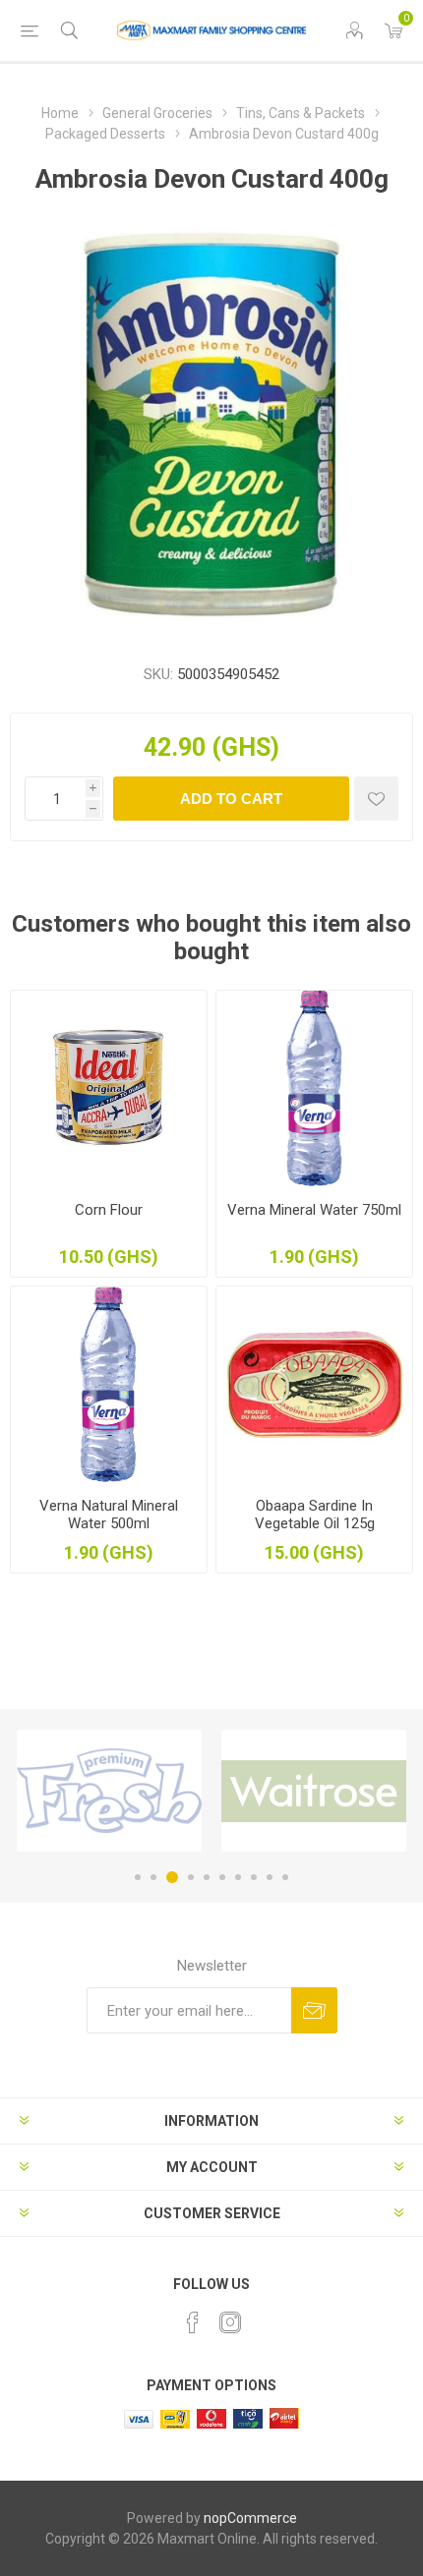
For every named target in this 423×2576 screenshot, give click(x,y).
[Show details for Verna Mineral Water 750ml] (314, 1088)
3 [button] (172, 1877)
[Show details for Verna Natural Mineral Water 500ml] (109, 1384)
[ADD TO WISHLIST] (376, 799)
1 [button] (138, 1877)
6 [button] (222, 1877)
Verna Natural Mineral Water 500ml (109, 1515)
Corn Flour (109, 1210)
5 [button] (207, 1877)
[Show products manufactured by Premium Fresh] (109, 1791)
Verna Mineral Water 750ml (314, 1210)
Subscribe (314, 2010)
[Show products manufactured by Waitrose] (314, 1791)
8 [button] (254, 1877)
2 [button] (153, 1877)
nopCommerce (250, 2518)
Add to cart (231, 799)
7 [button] (238, 1877)
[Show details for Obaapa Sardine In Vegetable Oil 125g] (314, 1384)
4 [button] (191, 1877)
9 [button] (270, 1877)
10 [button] (285, 1877)
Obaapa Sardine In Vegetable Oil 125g (315, 1515)
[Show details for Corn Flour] (109, 1088)
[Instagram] (230, 2322)
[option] (109, 1791)
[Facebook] (193, 2322)
